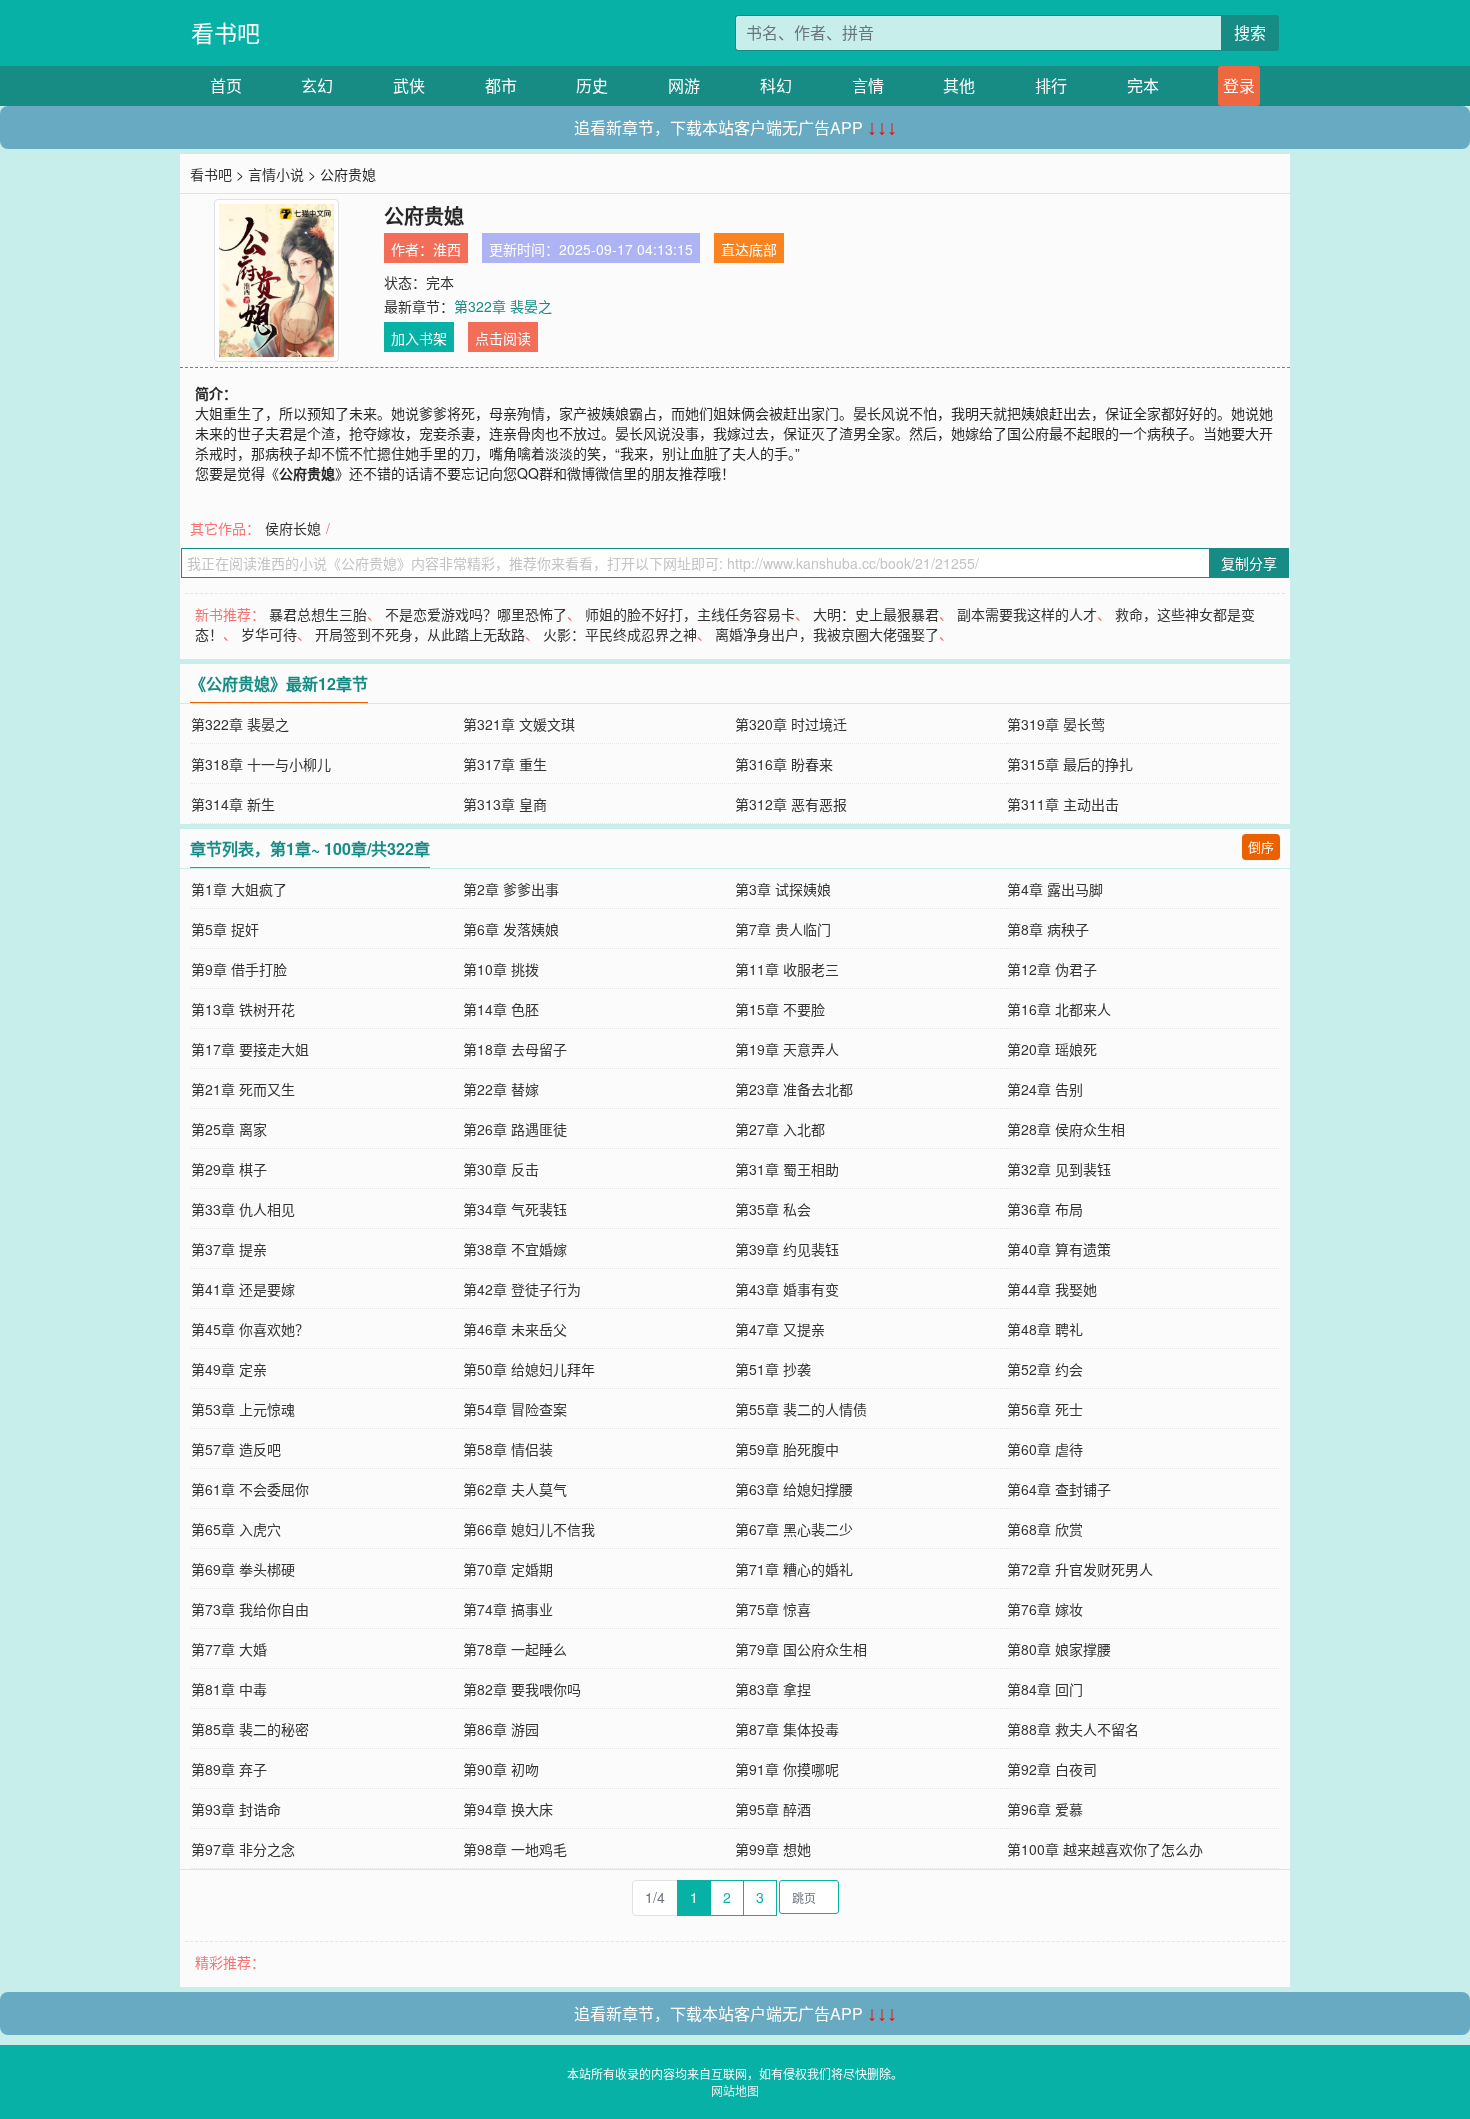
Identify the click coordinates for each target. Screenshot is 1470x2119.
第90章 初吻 (501, 1769)
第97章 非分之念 (243, 1849)
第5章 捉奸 (225, 929)
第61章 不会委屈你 (250, 1489)
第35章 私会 (773, 1209)
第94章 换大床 (508, 1809)
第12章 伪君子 (1052, 969)
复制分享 (1249, 563)
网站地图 (735, 2090)
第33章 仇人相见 (243, 1209)
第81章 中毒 (229, 1689)
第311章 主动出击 (1063, 804)
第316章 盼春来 (784, 764)
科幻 (776, 85)
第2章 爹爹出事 (511, 889)
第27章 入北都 (780, 1129)
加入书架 (419, 338)
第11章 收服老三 (787, 969)
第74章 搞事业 (508, 1609)
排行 (1051, 85)
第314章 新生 (233, 804)
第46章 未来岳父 (515, 1329)
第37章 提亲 (229, 1249)
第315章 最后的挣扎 (1070, 764)
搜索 (1250, 32)
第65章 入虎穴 (236, 1529)
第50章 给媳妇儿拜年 (529, 1369)
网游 (684, 85)
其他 (959, 85)
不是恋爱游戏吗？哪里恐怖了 (476, 614)
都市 (501, 85)
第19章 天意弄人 (787, 1049)
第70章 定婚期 (508, 1569)
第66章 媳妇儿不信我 (529, 1529)
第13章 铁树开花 (243, 1009)
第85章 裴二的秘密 (250, 1729)
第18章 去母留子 (515, 1049)
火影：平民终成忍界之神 (620, 634)
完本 (1143, 85)
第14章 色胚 (501, 1009)
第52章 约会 (1045, 1369)
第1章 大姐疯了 (239, 889)
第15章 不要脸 (780, 1009)
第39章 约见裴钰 (787, 1249)
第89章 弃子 (229, 1769)
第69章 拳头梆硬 (243, 1569)
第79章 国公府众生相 (801, 1649)
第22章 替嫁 (501, 1089)
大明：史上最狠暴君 (876, 614)
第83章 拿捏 (773, 1689)
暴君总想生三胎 (318, 614)
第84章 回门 (1045, 1689)
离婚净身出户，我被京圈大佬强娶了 (827, 634)
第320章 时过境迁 (791, 724)
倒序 (1261, 846)
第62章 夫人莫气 (515, 1489)
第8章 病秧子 (1048, 929)
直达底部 (749, 249)
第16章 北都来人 (1059, 1009)
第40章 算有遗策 (1059, 1249)
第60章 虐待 (1045, 1449)
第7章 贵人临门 (783, 929)
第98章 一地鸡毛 (515, 1849)
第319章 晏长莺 (1056, 724)
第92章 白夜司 (1052, 1769)
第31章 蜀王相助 (787, 1169)
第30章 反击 (501, 1169)
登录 (1239, 85)
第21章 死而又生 (243, 1089)
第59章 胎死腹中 (787, 1449)
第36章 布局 (1045, 1209)
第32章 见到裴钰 (1059, 1169)
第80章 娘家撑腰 (1059, 1649)
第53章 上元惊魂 (243, 1409)
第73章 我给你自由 (250, 1609)
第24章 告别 (1045, 1089)
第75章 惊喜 (773, 1609)
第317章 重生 (505, 764)
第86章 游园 (501, 1729)
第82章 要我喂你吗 (522, 1689)
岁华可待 (269, 634)
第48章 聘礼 (1045, 1329)
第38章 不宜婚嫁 (515, 1249)
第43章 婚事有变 (787, 1289)
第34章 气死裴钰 (515, 1209)
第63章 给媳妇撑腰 (794, 1489)
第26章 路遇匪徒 (515, 1129)
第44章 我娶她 (1052, 1289)
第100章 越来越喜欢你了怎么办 (1105, 1849)
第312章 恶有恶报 (791, 804)
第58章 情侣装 (508, 1449)
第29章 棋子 (229, 1169)
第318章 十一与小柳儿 (261, 764)
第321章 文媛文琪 (519, 724)
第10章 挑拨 (501, 969)
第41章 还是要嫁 (243, 1289)
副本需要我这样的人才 (1027, 614)
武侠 (409, 85)
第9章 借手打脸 (239, 969)
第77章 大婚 (229, 1649)
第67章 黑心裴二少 (794, 1529)
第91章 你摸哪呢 (787, 1769)
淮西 (447, 249)
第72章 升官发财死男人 (1080, 1569)
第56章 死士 (1045, 1409)
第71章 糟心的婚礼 (794, 1569)
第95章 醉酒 (773, 1809)
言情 (868, 85)
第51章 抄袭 (773, 1369)
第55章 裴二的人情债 (801, 1409)
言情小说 (276, 174)
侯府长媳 (293, 528)
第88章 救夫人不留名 (1073, 1729)
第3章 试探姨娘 (783, 889)
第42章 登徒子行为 (522, 1289)
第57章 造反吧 (236, 1449)
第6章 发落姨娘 (511, 929)
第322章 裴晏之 (503, 306)
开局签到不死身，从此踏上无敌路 (420, 634)
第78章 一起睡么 (515, 1649)
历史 (592, 85)
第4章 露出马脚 (1055, 889)
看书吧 (225, 32)
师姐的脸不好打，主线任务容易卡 (690, 614)
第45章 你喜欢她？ (250, 1329)
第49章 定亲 (229, 1369)
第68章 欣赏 (1045, 1529)
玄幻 (317, 85)
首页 (226, 85)
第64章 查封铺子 (1059, 1489)
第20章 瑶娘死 (1052, 1049)
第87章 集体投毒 (787, 1729)
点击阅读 (503, 338)
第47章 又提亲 (780, 1329)
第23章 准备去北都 (794, 1089)
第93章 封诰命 (236, 1809)
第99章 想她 (773, 1849)
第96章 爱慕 (1045, 1809)
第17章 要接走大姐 (250, 1049)
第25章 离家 (229, 1129)
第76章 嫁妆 (1045, 1609)
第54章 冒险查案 (515, 1409)
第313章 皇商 (505, 804)
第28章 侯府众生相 (1066, 1129)
